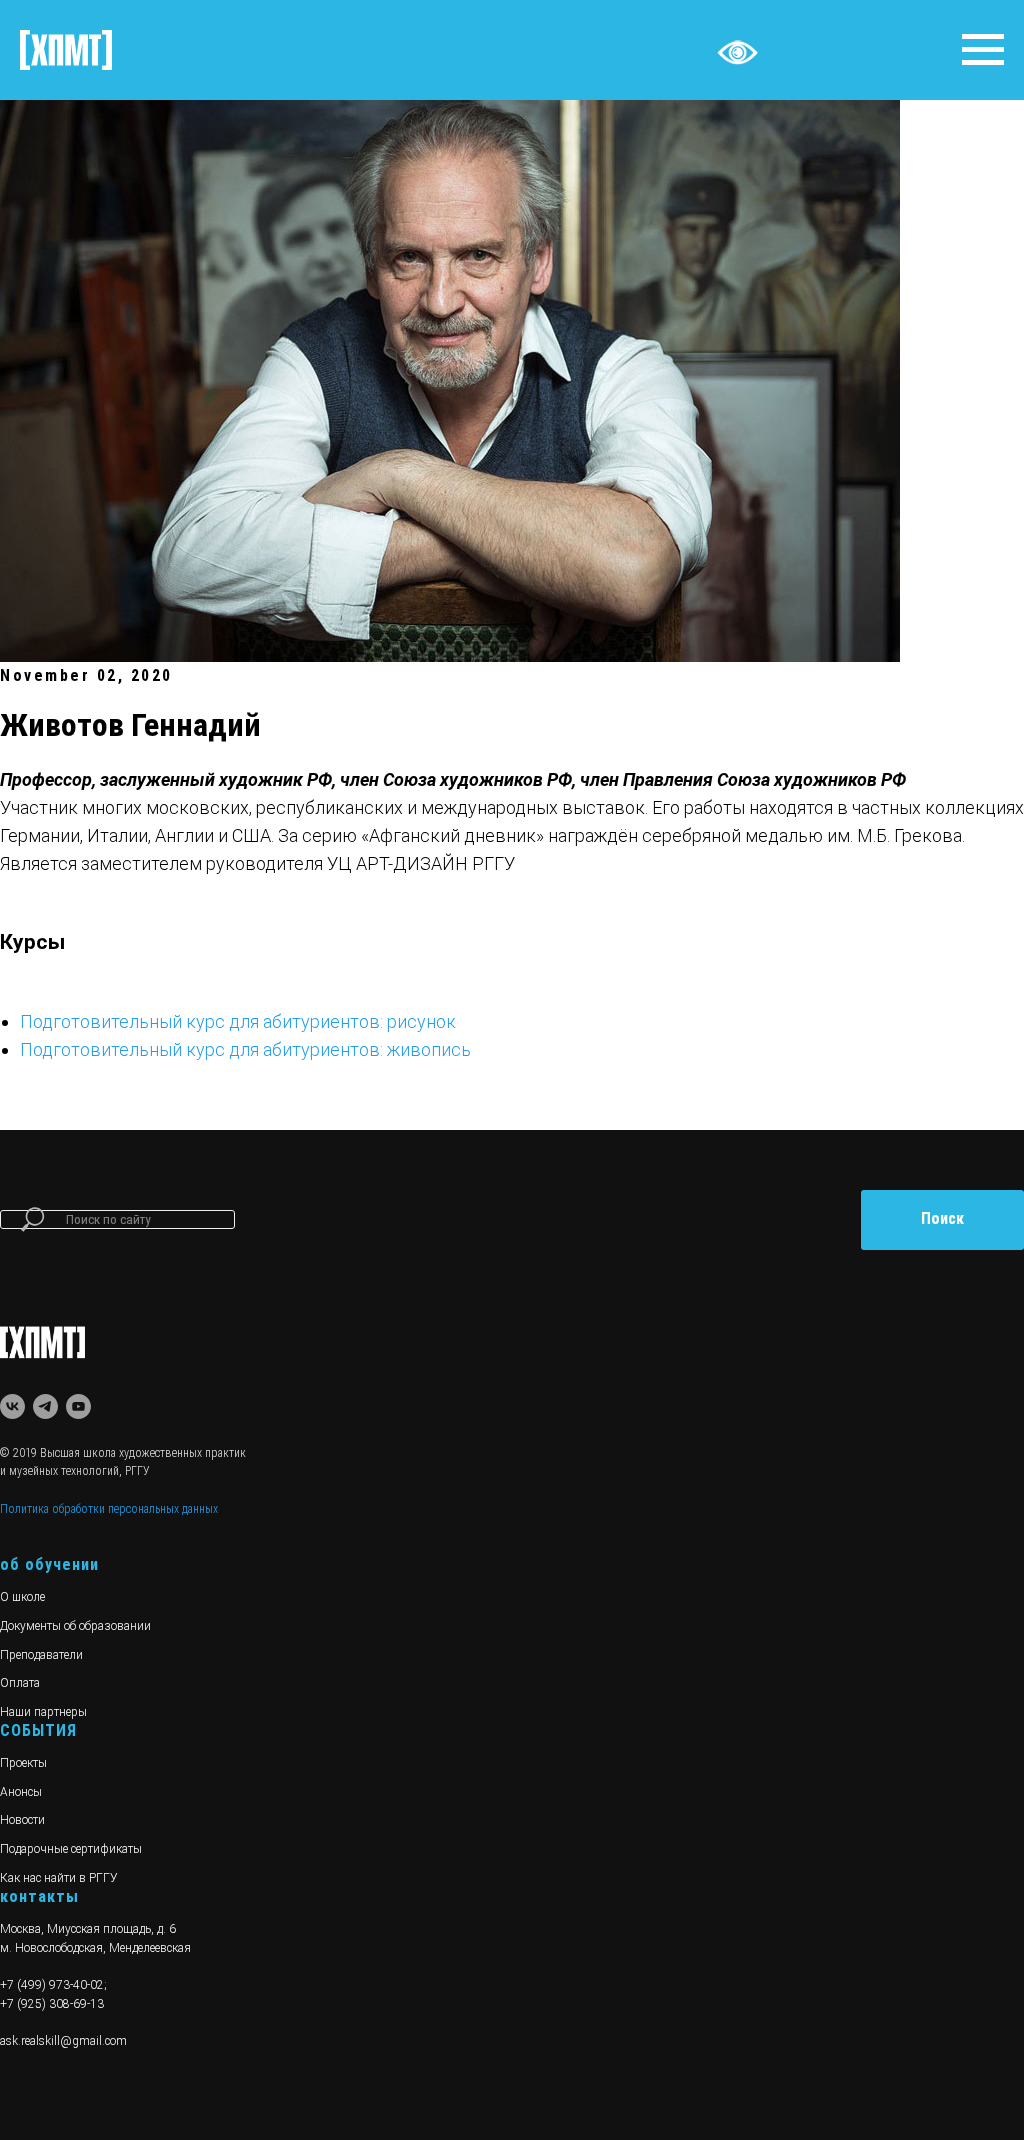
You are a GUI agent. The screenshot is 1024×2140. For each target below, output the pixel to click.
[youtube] (78, 1406)
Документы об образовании (75, 1626)
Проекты (23, 1763)
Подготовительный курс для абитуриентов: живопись (245, 1049)
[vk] (12, 1406)
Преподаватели (41, 1655)
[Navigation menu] (983, 50)
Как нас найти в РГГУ (59, 1878)
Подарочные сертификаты (71, 1849)
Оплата (20, 1683)
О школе (22, 1597)
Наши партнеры (43, 1712)
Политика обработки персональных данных (109, 1509)
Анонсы (21, 1792)
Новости (22, 1820)
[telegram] (45, 1406)
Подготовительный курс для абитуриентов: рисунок (238, 1021)
